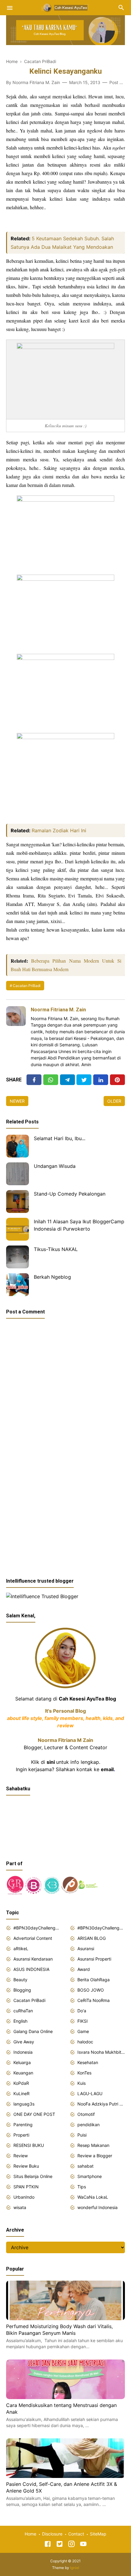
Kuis (81, 2083)
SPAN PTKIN (26, 2187)
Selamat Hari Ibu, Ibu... (60, 1138)
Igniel (75, 2568)
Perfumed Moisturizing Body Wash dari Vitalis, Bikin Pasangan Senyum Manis (59, 2330)
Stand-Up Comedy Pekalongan (70, 1194)
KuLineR (21, 2093)
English (20, 2021)
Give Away (24, 2042)
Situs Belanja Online (33, 2176)
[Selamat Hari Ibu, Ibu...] (18, 1146)
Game (83, 2031)
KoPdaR (21, 2083)
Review (21, 2156)
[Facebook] (34, 1080)
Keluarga (22, 2062)
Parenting (23, 2125)
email (107, 1769)
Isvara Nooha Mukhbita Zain (101, 2052)
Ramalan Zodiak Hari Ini (59, 830)
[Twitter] (51, 1080)
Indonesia (23, 2052)
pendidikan (89, 2125)
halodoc (85, 2042)
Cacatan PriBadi (27, 986)
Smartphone (90, 2176)
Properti (21, 2135)
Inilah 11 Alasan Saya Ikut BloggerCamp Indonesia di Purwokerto (79, 1225)
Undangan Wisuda (55, 1166)
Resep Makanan (93, 2145)
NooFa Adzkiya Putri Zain (101, 2104)
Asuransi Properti (94, 1959)
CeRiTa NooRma (94, 2000)
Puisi (82, 2135)
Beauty (20, 1980)
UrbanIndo (24, 2197)
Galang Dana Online (33, 2031)
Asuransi (86, 1949)
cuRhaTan (23, 2011)
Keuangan (23, 2073)
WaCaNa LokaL (93, 2197)
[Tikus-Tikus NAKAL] (18, 1257)
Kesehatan (88, 2062)
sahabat (85, 2166)
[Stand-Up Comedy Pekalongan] (18, 1202)
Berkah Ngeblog (52, 1277)
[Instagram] (71, 2545)
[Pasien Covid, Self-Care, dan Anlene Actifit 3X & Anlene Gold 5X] (65, 2476)
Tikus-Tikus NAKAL (56, 1249)
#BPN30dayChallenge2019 (101, 1928)
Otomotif (86, 2114)
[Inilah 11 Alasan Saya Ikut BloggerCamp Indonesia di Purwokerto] (18, 1229)
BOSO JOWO (91, 1990)
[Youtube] (83, 2545)
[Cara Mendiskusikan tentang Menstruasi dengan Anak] (65, 2397)
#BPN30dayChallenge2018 (37, 1928)
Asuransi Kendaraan (33, 1959)
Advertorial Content (33, 1938)
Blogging (22, 1990)
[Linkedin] (101, 1080)
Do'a (82, 2011)
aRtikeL (21, 1949)
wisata (20, 2207)
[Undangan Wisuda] (18, 1174)
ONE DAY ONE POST (34, 2114)
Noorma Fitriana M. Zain (58, 1010)
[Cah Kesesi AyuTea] (65, 7)
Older (114, 1101)
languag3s (24, 2104)
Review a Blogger (95, 2156)
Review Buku (26, 2166)
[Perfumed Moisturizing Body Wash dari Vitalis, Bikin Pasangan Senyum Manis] (65, 2318)
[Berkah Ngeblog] (18, 1285)
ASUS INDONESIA (31, 1969)
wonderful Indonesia (97, 2207)
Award (84, 1969)
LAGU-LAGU (90, 2093)
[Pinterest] (117, 1080)
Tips (82, 2187)
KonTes (84, 2073)
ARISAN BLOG (92, 1938)
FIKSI (83, 2021)
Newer (17, 1101)
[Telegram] (67, 1080)
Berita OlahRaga (94, 1980)
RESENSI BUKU (29, 2145)
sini (51, 1762)
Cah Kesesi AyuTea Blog (87, 1699)
